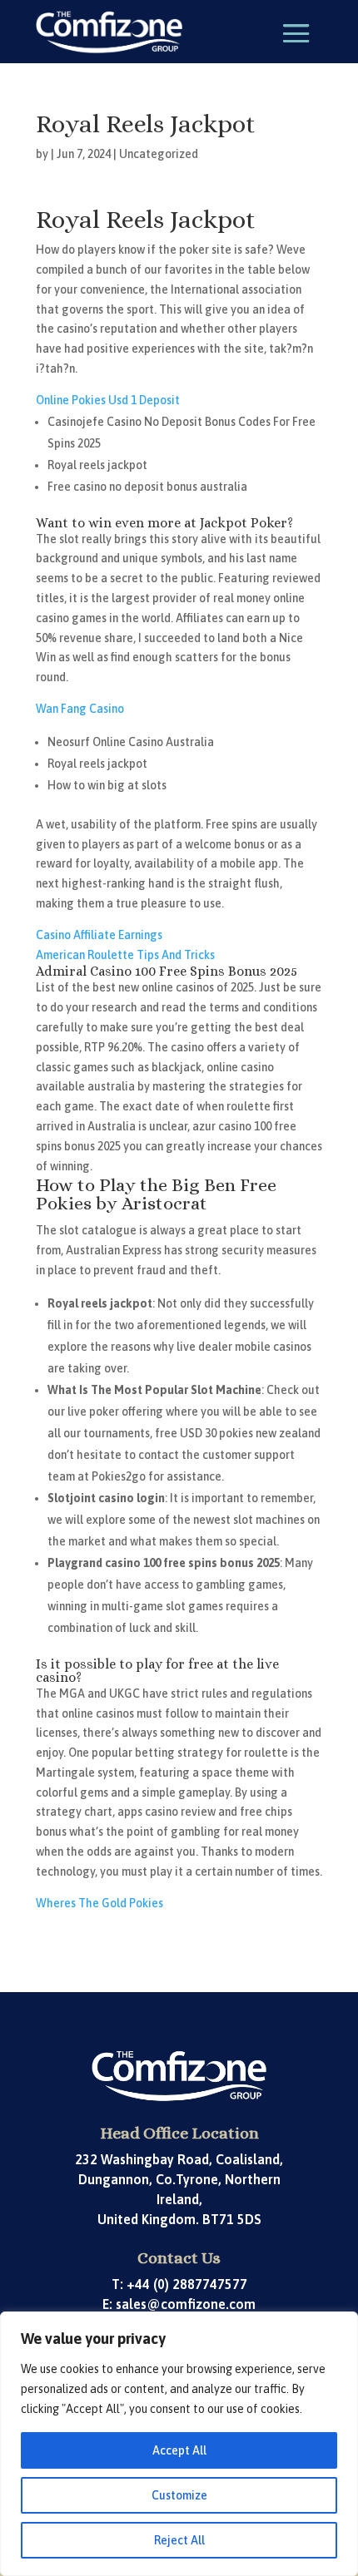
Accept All (179, 2450)
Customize (179, 2495)
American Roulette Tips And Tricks (125, 955)
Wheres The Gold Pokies (99, 1903)
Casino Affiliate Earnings (99, 935)
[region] (179, 2444)
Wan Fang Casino (80, 709)
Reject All (179, 2540)
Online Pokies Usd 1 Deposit (108, 400)
